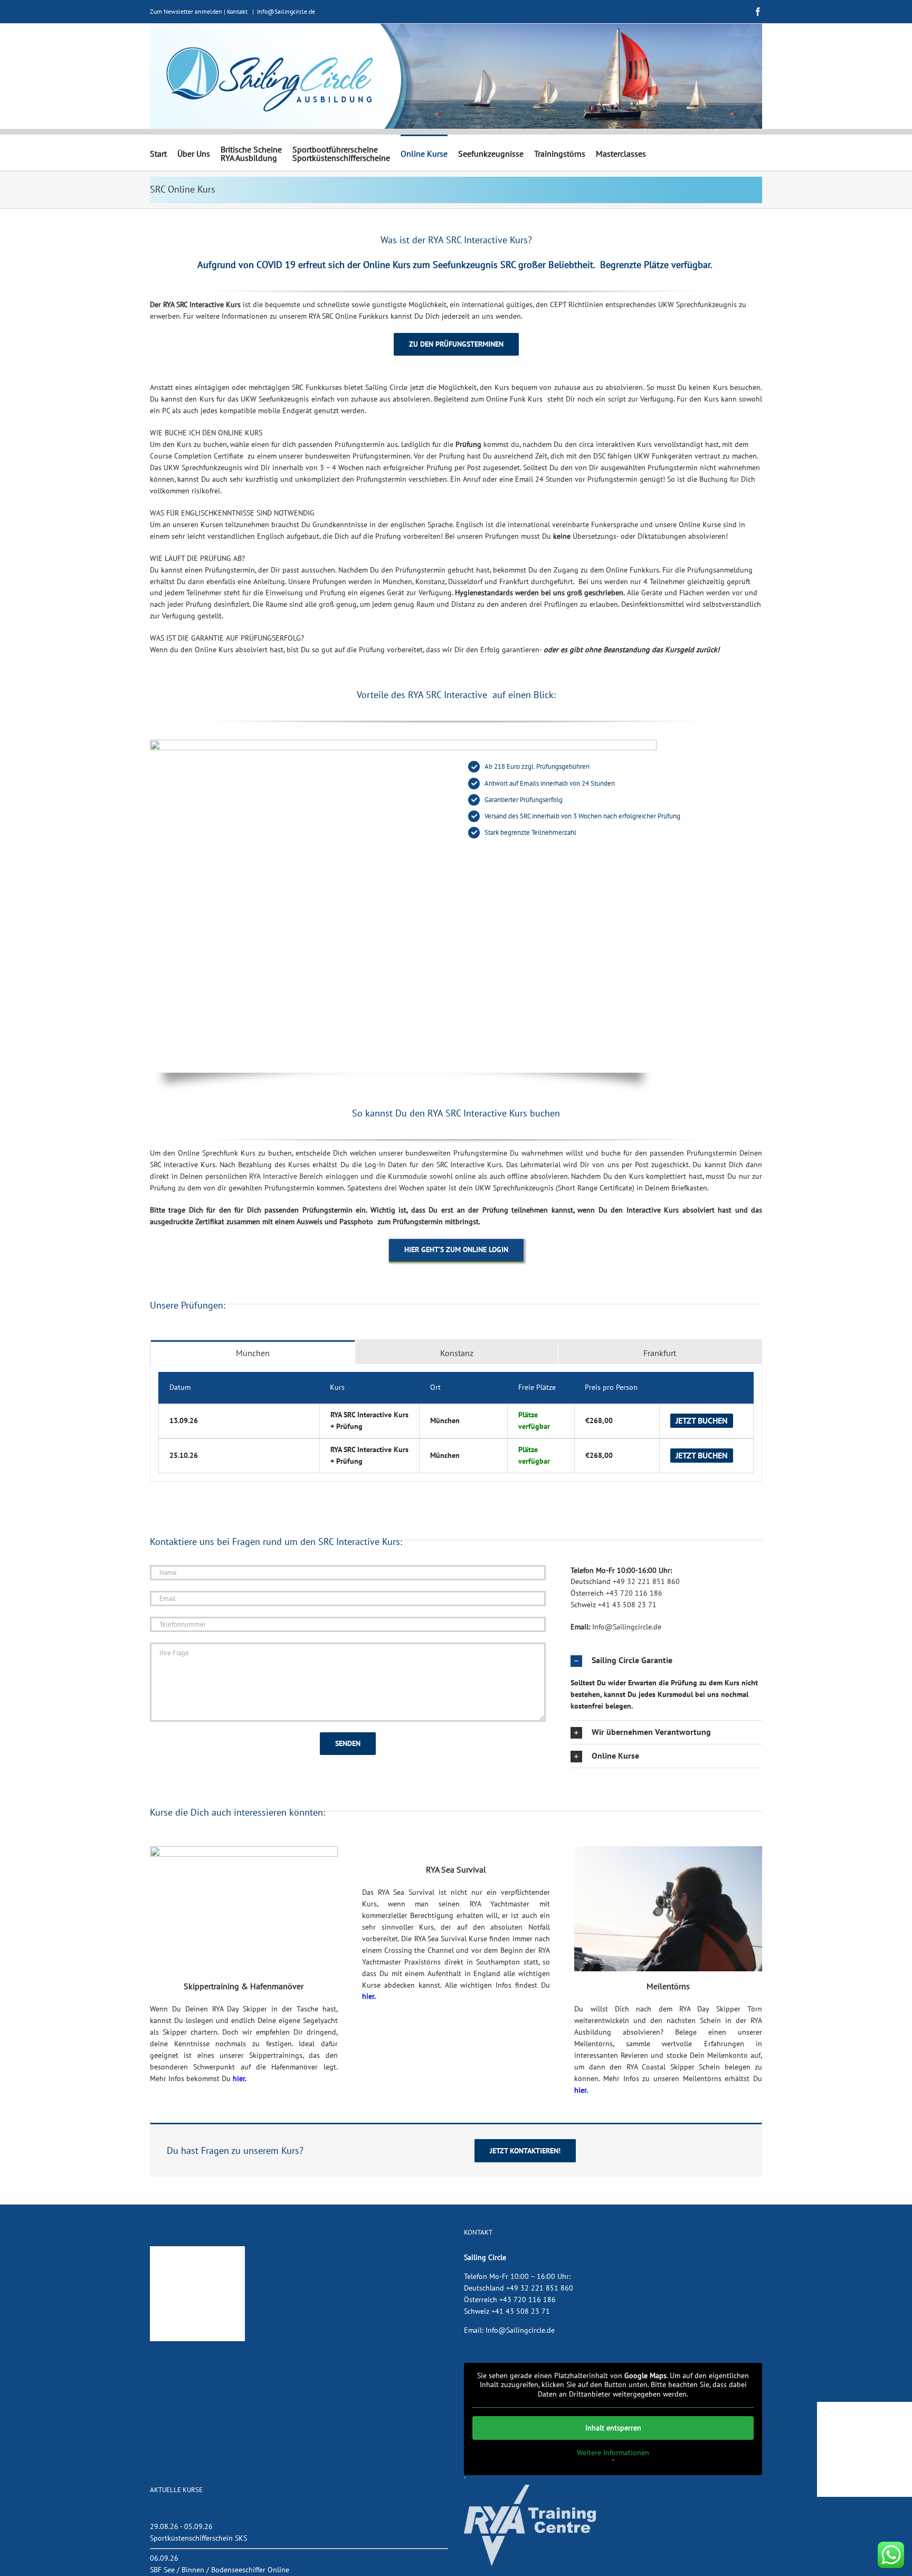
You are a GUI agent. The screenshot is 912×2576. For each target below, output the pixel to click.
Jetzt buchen (702, 1420)
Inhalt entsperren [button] (613, 2428)
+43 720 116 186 (634, 1593)
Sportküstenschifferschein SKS (198, 2538)
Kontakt (237, 11)
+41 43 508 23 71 (627, 1605)
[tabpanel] (456, 1423)
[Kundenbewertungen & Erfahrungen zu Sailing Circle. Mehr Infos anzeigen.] (197, 2251)
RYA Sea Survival (456, 1869)
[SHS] (668, 1850)
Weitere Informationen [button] (613, 2453)
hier (368, 1996)
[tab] (253, 1352)
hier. (240, 2078)
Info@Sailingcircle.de (286, 11)
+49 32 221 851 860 (646, 1581)
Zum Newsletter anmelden (186, 11)
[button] (667, 1661)
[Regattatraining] (244, 1850)
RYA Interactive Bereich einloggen (304, 1176)
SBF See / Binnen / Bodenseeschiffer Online (220, 2570)
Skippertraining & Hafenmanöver (244, 1986)
